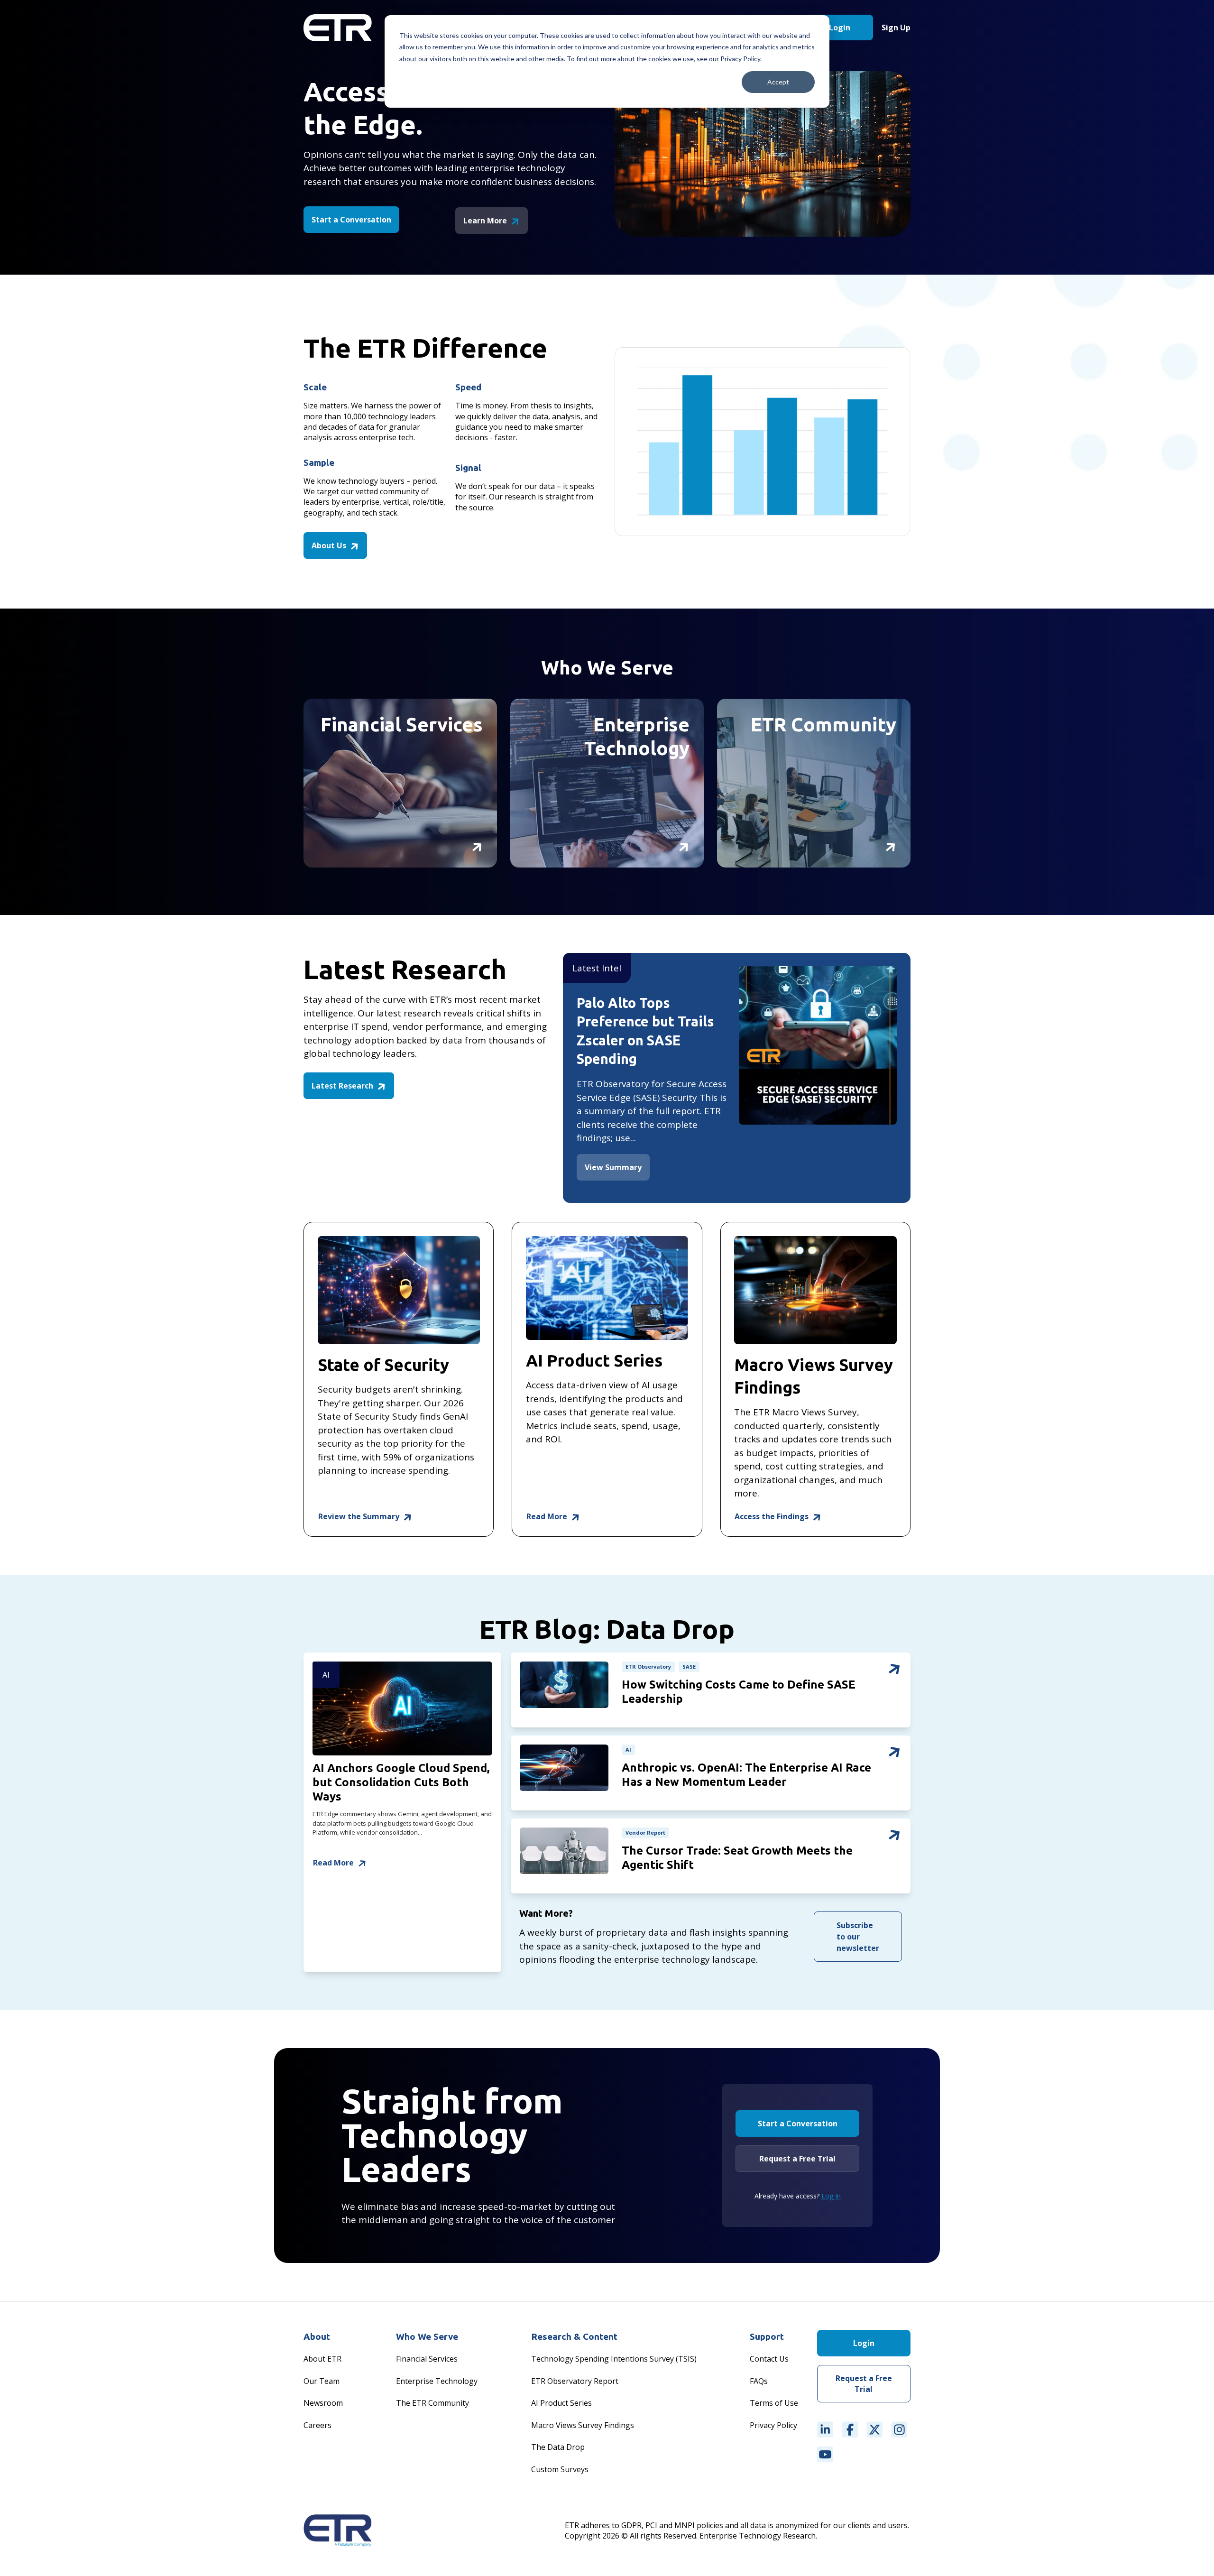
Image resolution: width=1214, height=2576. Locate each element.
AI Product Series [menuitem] (561, 2403)
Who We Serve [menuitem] (427, 2336)
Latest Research (343, 1086)
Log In (831, 2196)
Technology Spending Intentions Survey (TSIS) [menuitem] (614, 2359)
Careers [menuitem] (317, 2425)
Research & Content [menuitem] (574, 2336)
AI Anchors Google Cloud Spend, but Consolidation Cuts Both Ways (401, 1782)
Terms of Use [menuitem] (774, 2403)
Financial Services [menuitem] (427, 2359)
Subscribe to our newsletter (858, 1937)
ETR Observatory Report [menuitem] (575, 2381)
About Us (330, 545)
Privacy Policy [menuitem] (773, 2425)
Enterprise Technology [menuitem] (437, 2381)
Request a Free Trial (797, 2159)
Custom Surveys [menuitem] (560, 2469)
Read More (548, 1516)
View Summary (613, 1167)
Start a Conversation (351, 220)
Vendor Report (645, 1833)
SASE (689, 1667)
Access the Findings (773, 1516)
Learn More (486, 221)
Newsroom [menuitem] (323, 2403)
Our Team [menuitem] (322, 2381)
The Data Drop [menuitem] (558, 2447)
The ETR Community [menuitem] (432, 2403)
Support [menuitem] (767, 2336)
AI (326, 1675)
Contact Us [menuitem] (769, 2359)
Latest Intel (597, 968)
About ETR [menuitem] (322, 2359)
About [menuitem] (317, 2336)
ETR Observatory (648, 1667)
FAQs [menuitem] (759, 2381)
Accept (778, 82)
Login (840, 28)
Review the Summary (360, 1516)
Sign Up (896, 28)
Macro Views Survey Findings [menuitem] (583, 2425)
